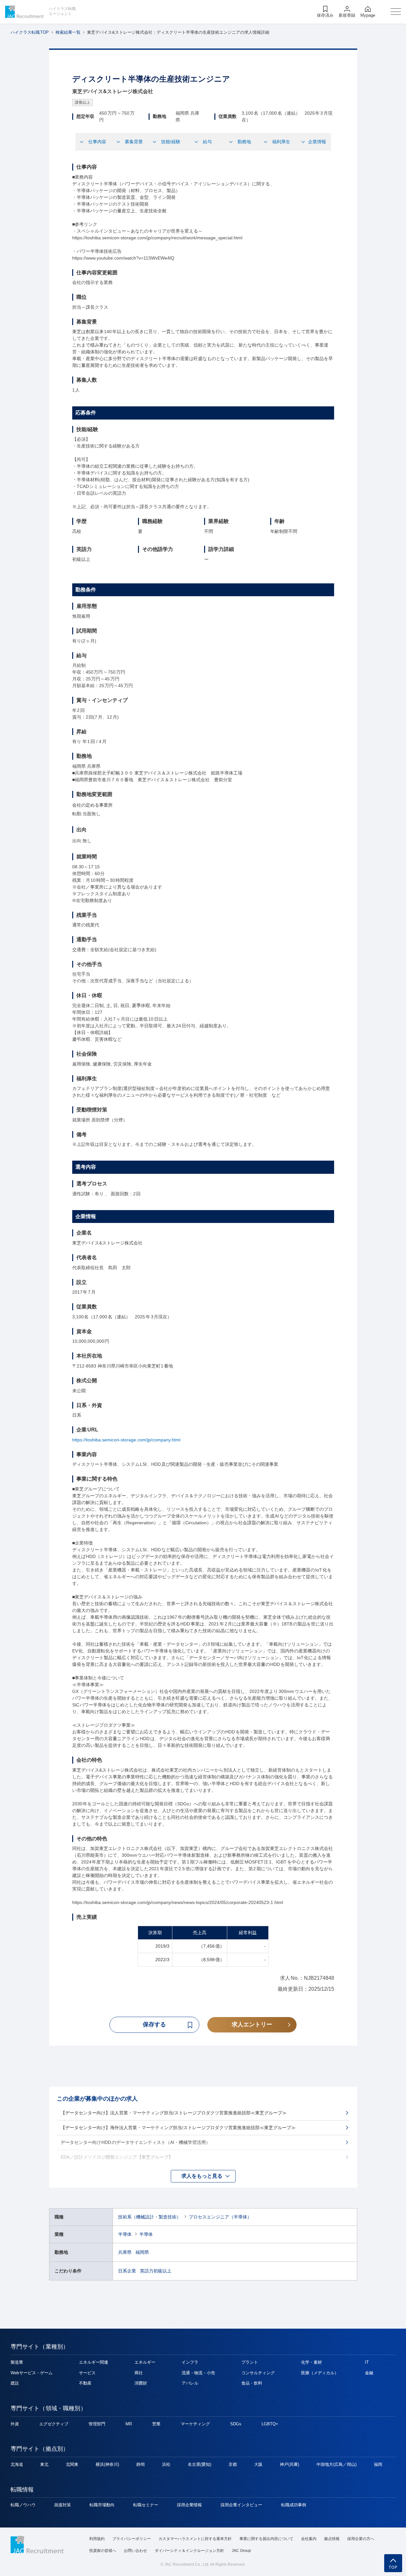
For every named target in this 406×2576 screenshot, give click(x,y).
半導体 (125, 2234)
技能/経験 (171, 142)
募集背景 (134, 142)
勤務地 (244, 142)
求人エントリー (252, 2024)
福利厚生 (281, 142)
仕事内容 (97, 142)
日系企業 (127, 2271)
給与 (207, 142)
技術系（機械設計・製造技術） (150, 2217)
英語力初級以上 (156, 2271)
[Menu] (396, 12)
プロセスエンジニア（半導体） (220, 2217)
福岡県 (142, 2252)
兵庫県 (125, 2252)
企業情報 (317, 142)
